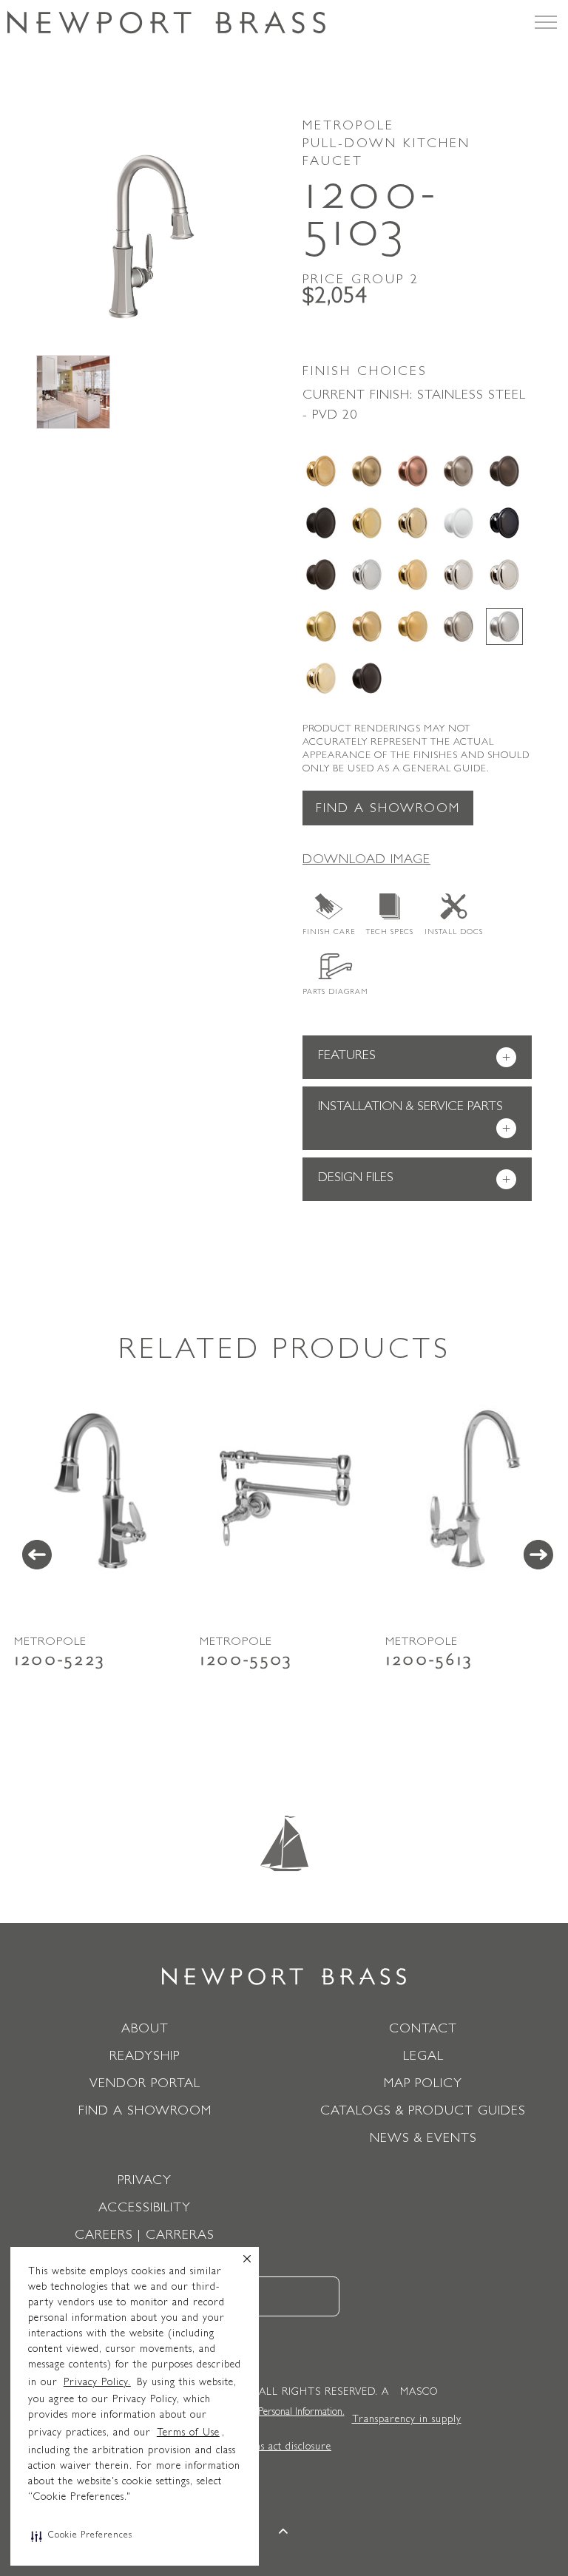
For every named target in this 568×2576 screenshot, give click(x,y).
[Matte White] (459, 523)
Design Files (414, 1180)
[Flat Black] (321, 523)
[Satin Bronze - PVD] (367, 626)
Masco (419, 2393)
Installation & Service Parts (414, 1119)
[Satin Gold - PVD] (413, 626)
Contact (423, 2030)
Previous (37, 1555)
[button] (82, 2536)
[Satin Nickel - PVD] (459, 626)
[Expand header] (546, 22)
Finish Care (329, 933)
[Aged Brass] (321, 471)
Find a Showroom (388, 810)
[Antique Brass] (367, 471)
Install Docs (454, 933)
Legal (423, 2058)
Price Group (361, 281)
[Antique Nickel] (459, 471)
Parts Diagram (335, 993)
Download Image (366, 861)
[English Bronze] (504, 471)
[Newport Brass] (166, 22)
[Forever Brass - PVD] (367, 523)
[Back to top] (284, 2533)
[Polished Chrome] (367, 575)
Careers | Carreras (145, 2237)
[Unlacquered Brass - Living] (321, 678)
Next (538, 1555)
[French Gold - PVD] (413, 523)
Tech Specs (390, 933)
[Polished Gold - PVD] (413, 575)
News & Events (423, 2140)
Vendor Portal (145, 2085)
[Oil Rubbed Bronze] (321, 575)
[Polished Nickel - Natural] (459, 575)
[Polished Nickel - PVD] (504, 575)
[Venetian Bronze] (367, 678)
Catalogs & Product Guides (423, 2112)
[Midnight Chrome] (504, 523)
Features (414, 1058)
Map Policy (423, 2085)
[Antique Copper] (413, 471)
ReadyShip (145, 2058)
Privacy (145, 2182)
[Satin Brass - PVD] (321, 626)
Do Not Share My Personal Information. (263, 2413)
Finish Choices (365, 373)
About (145, 2030)
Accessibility (145, 2209)
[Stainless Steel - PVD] (504, 626)
